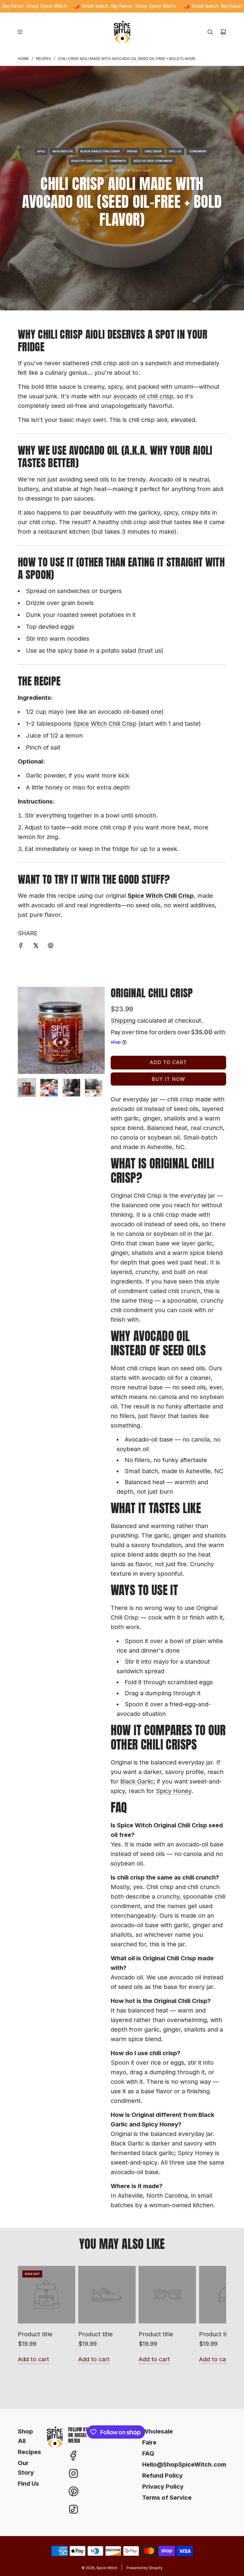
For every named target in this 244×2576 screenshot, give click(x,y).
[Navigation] (20, 32)
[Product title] (47, 2295)
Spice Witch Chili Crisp (105, 724)
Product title (35, 2334)
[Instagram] (73, 2473)
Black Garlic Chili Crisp (100, 151)
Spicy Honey (174, 1791)
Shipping (123, 1021)
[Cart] (223, 32)
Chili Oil (175, 151)
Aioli (41, 151)
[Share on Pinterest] (51, 946)
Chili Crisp (153, 151)
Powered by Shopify (144, 2568)
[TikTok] (73, 2509)
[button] (23, 1030)
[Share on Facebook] (21, 946)
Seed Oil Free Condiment (153, 161)
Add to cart (33, 2359)
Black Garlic (137, 1781)
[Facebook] (73, 2456)
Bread (132, 151)
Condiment (198, 151)
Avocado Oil (63, 151)
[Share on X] (36, 946)
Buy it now (168, 1079)
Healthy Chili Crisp (87, 161)
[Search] (210, 32)
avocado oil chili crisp (143, 396)
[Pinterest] (73, 2491)
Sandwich (118, 161)
